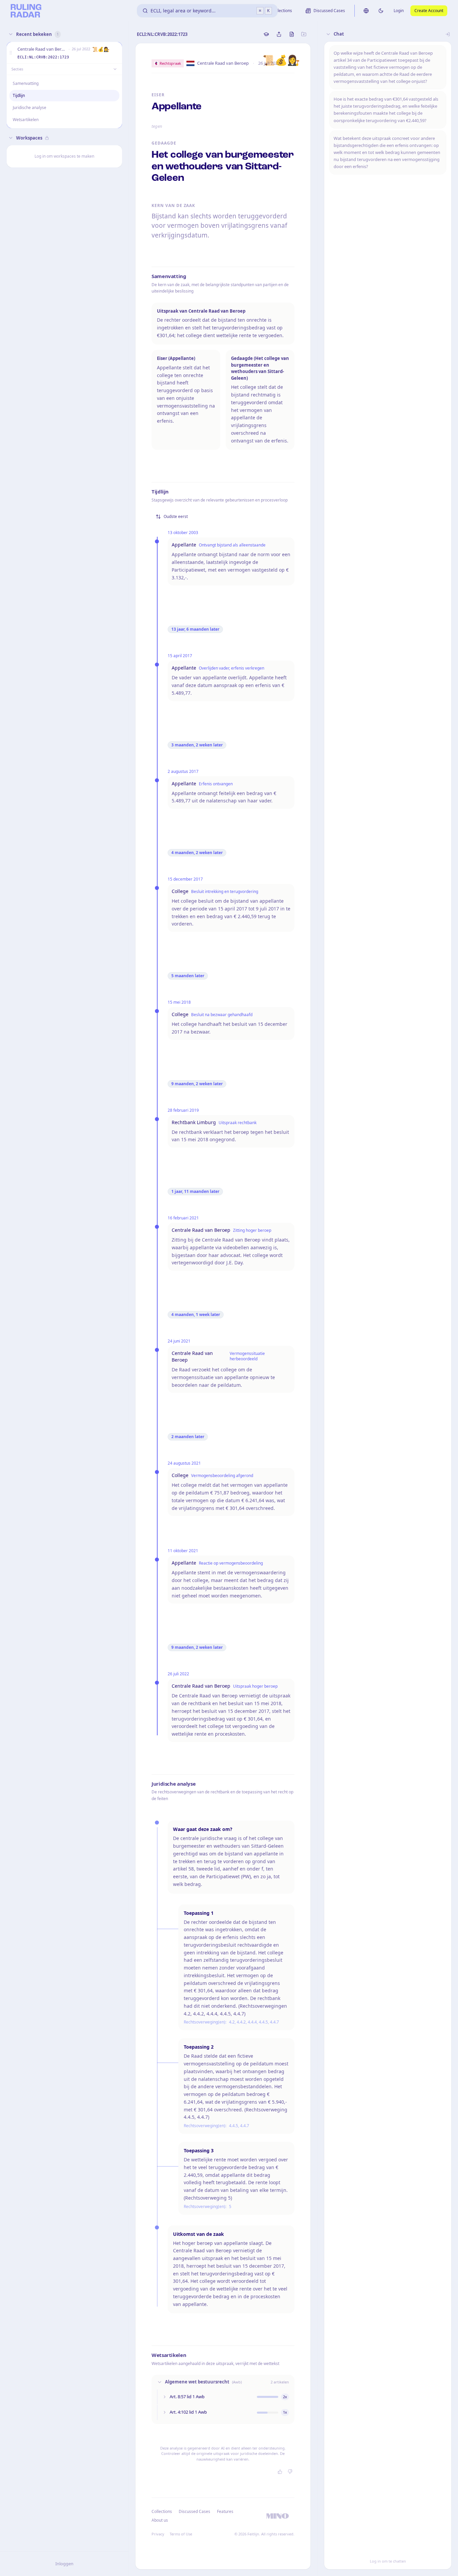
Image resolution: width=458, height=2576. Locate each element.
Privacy (158, 2534)
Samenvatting (26, 83)
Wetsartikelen (26, 120)
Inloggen (64, 2564)
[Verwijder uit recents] (116, 53)
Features (225, 2511)
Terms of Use (181, 2534)
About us (160, 2520)
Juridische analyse (30, 108)
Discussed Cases (194, 2511)
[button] (11, 53)
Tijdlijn (19, 95)
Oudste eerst (176, 516)
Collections (162, 2511)
